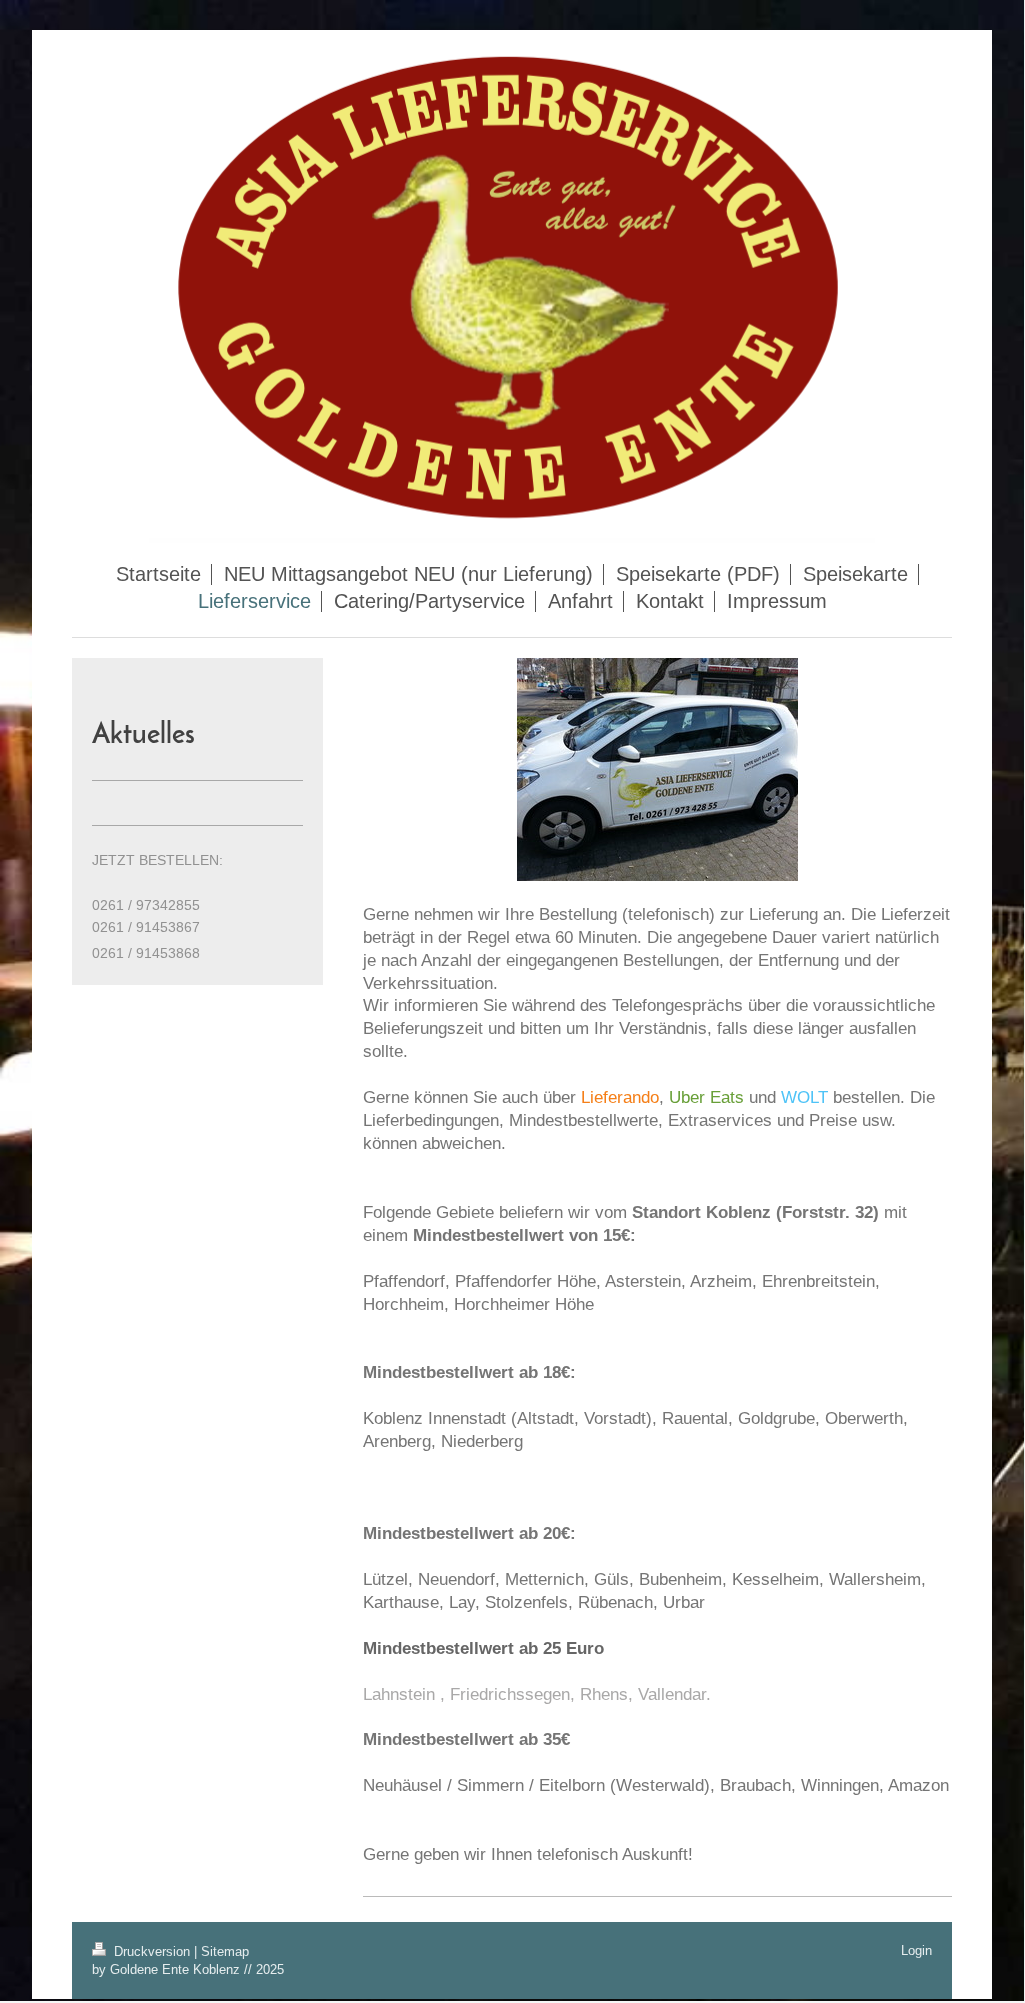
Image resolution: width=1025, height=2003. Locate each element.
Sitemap (225, 1951)
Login (916, 1950)
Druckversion (152, 1951)
